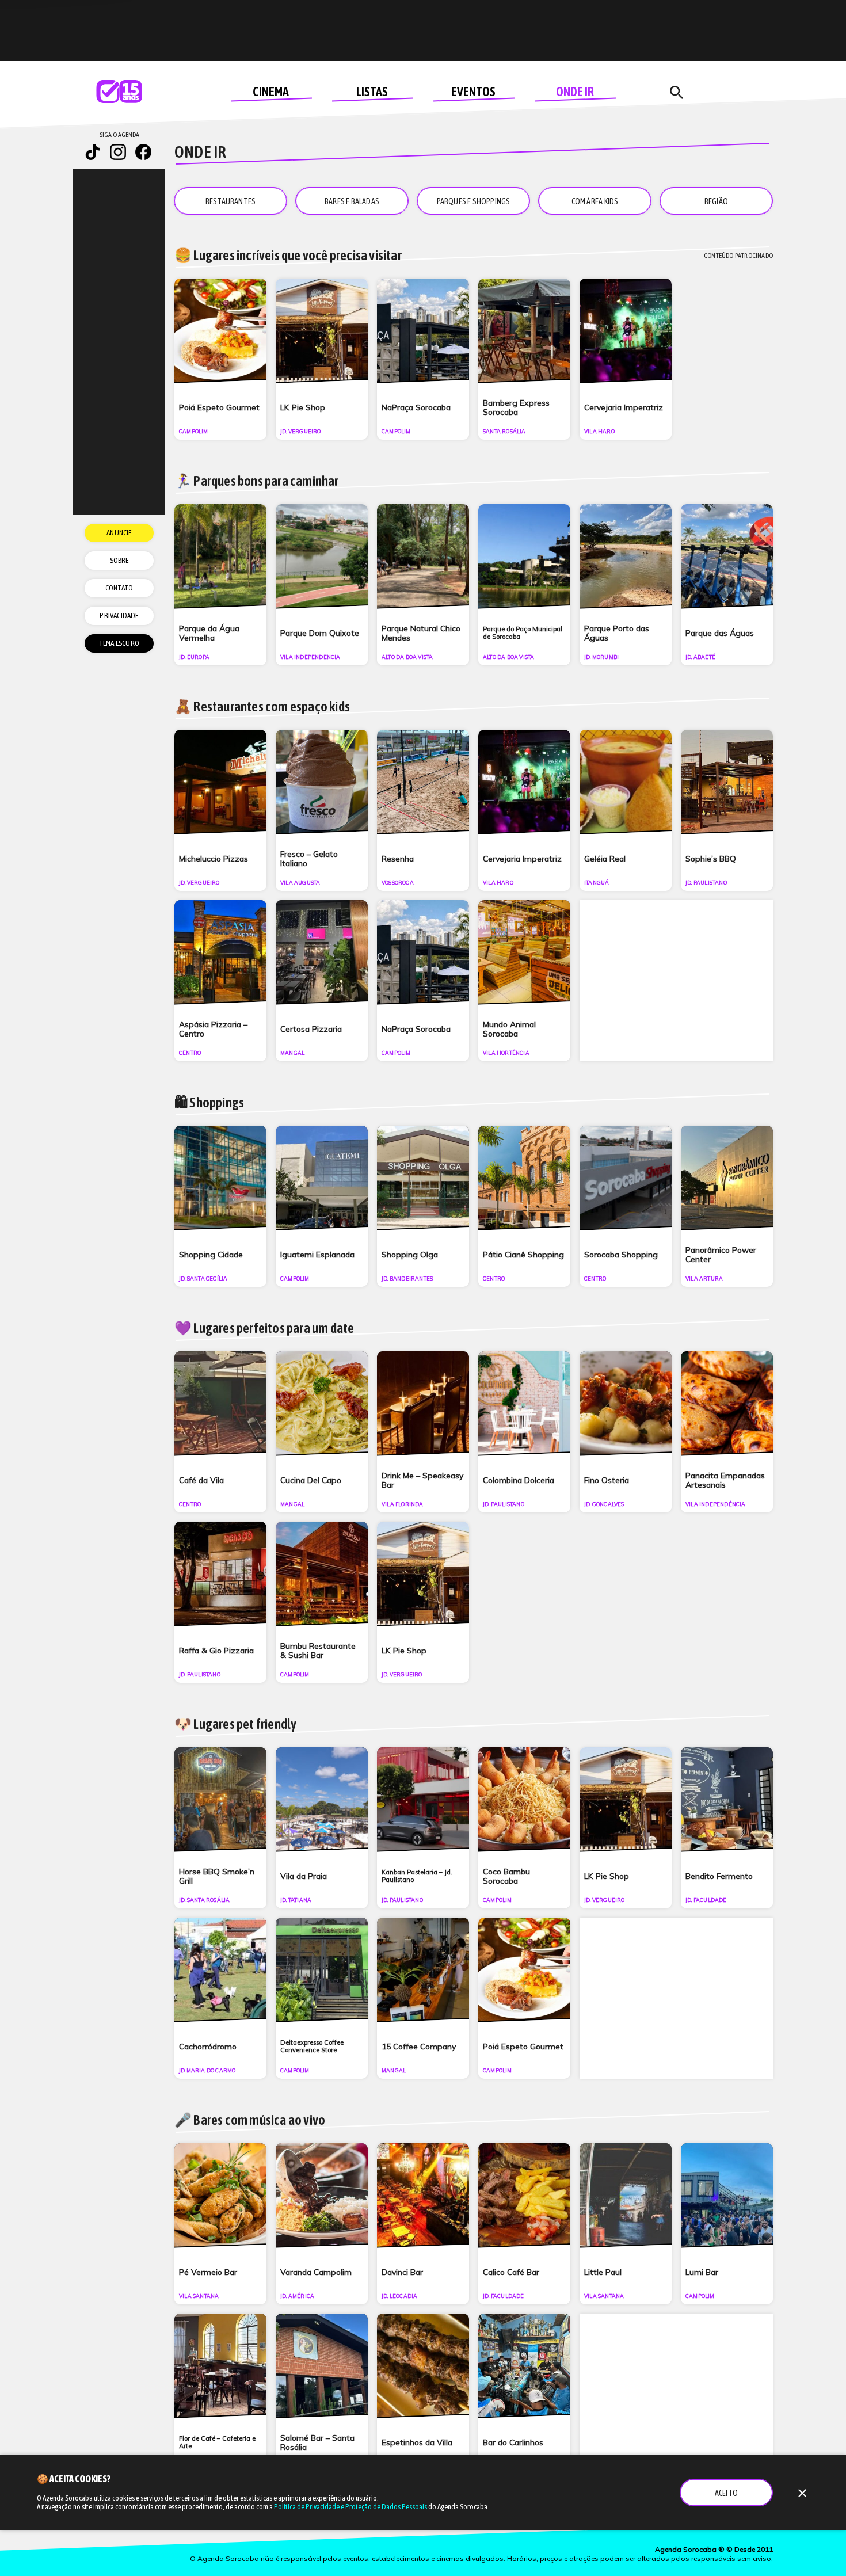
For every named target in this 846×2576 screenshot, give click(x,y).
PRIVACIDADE (119, 616)
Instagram (118, 152)
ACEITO (726, 2493)
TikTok (93, 152)
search (676, 93)
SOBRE (119, 560)
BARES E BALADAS (352, 201)
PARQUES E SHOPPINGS (474, 201)
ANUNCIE (119, 533)
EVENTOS (473, 92)
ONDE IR (575, 92)
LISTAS (372, 92)
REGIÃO (716, 201)
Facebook (143, 152)
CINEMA (271, 92)
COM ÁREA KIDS (595, 201)
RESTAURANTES (230, 201)
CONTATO (119, 588)
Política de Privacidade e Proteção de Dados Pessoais (350, 2507)
